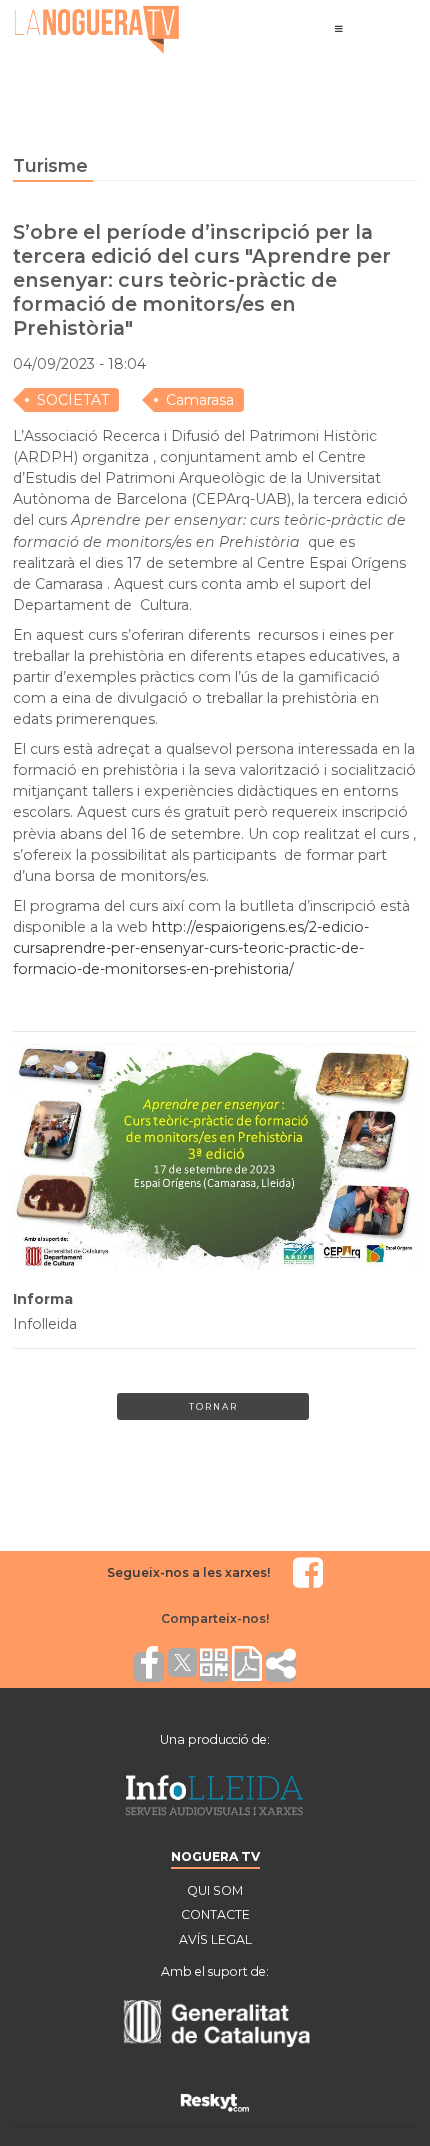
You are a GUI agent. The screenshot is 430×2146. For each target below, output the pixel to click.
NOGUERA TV (215, 1856)
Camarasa (200, 400)
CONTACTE (215, 1914)
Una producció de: (215, 1739)
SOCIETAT (73, 400)
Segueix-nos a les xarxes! (188, 1572)
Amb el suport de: (215, 1971)
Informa (43, 1299)
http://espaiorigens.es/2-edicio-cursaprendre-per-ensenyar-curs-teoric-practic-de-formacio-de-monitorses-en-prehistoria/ (191, 948)
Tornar (213, 1406)
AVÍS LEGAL (215, 1939)
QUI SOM (215, 1890)
